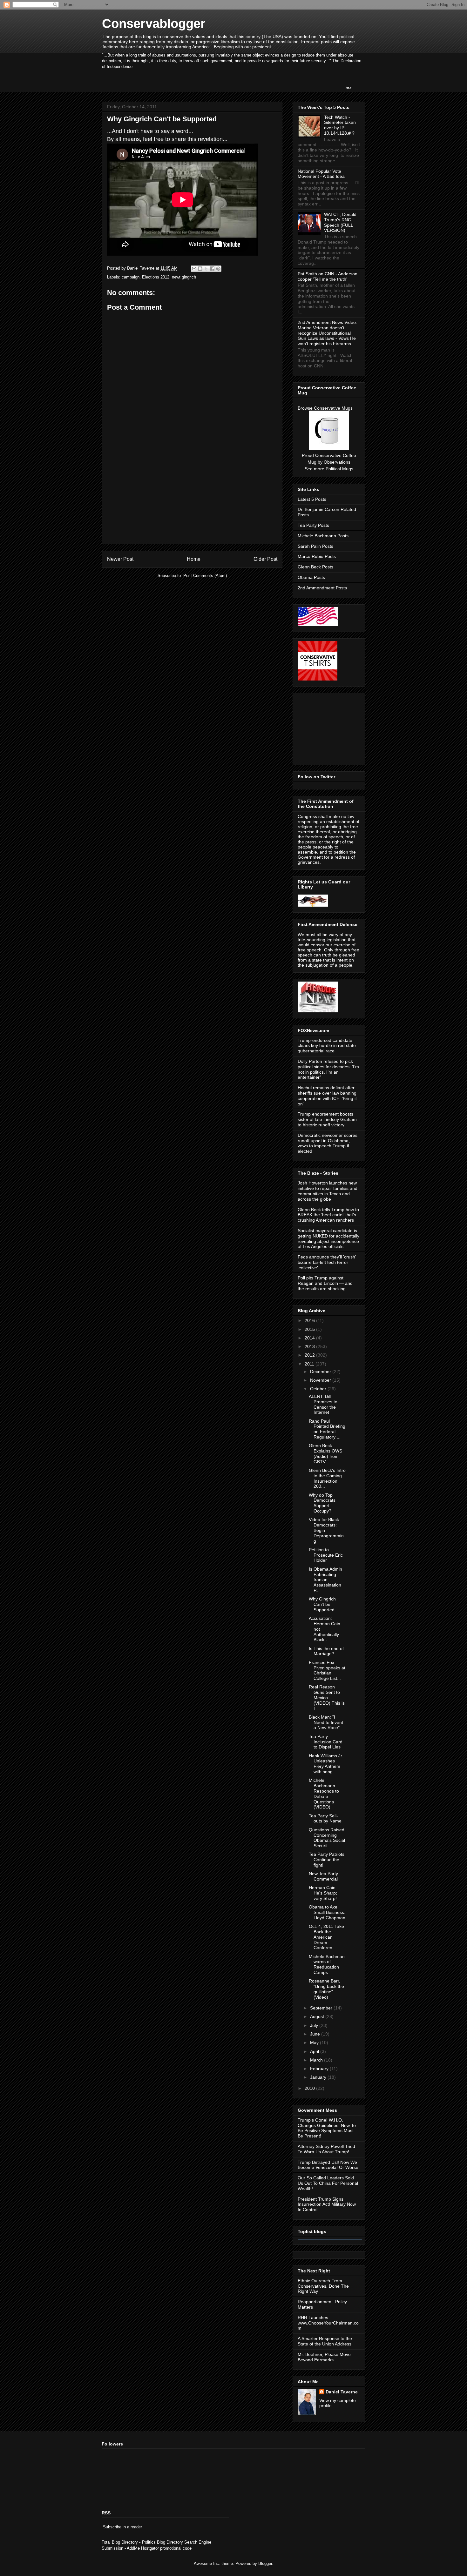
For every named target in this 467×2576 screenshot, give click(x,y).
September (322, 2008)
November (321, 1380)
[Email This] (194, 269)
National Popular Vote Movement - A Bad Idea (321, 174)
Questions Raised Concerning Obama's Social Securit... (327, 1838)
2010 (310, 2088)
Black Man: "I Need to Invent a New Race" (326, 1722)
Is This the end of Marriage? (326, 1651)
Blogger (265, 2563)
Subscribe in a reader (122, 2527)
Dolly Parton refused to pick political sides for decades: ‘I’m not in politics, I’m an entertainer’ (328, 1069)
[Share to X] (206, 269)
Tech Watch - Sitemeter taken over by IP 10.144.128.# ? (340, 125)
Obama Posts (311, 577)
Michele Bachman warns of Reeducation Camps (327, 1964)
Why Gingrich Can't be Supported (322, 1604)
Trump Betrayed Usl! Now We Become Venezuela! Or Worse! (329, 2165)
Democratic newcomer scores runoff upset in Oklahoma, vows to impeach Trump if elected (328, 1143)
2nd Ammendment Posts (322, 588)
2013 (310, 1346)
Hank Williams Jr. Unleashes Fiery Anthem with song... (326, 1764)
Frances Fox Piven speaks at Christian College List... (327, 1670)
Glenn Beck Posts (315, 567)
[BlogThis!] (200, 269)
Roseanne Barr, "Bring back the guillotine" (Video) (326, 1989)
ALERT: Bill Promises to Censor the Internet (323, 1404)
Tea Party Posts (313, 525)
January (319, 2077)
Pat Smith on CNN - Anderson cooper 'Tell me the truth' (328, 276)
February (320, 2069)
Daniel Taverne (342, 2392)
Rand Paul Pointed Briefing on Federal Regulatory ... (327, 1429)
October (319, 1389)
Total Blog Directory (120, 2542)
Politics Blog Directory (162, 2542)
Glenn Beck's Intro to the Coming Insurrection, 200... (327, 1478)
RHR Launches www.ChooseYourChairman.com (328, 2323)
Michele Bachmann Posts (323, 536)
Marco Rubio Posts (317, 556)
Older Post (265, 559)
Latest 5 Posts (312, 499)
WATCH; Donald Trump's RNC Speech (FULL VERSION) (340, 222)
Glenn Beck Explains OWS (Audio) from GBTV (325, 1453)
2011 (310, 1364)
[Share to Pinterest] (218, 269)
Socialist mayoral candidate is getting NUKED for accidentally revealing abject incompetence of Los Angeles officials (328, 1238)
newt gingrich (184, 277)
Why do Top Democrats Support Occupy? (322, 1503)
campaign (131, 277)
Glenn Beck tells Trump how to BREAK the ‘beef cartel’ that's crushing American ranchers (328, 1215)
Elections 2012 (156, 277)
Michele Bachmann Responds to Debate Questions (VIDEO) (324, 1794)
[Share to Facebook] (212, 269)
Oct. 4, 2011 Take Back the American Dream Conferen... (326, 1937)
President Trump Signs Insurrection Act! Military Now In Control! (327, 2204)
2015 (310, 1329)
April (315, 2051)
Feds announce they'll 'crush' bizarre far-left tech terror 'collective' (327, 1262)
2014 (310, 1338)
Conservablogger (154, 23)
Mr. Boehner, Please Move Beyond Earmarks (324, 2357)
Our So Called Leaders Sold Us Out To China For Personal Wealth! (328, 2183)
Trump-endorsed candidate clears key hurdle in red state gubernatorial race (327, 1046)
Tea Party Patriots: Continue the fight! (327, 1860)
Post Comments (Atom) (205, 576)
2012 (310, 1355)
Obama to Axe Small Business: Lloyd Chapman (327, 1912)
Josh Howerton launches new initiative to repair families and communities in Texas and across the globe (328, 1191)
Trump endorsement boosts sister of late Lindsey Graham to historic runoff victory (327, 1119)
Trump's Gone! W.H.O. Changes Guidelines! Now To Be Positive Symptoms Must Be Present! (327, 2128)
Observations (337, 462)
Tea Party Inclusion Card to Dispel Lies (326, 1742)
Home (194, 559)
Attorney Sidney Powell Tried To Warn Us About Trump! (326, 2149)
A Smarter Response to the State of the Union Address (325, 2341)
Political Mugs (339, 469)
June (316, 2034)
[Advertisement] (192, 500)
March (317, 2060)
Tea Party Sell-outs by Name (325, 1818)
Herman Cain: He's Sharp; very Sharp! (323, 1893)
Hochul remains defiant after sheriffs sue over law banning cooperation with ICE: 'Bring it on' (327, 1096)
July (315, 2025)
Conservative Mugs (333, 408)
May (315, 2043)
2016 (310, 1320)
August (318, 2016)
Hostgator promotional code (166, 2548)
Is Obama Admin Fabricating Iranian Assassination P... (325, 1580)
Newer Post (120, 559)
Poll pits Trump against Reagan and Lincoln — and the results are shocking (325, 1283)
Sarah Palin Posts (315, 546)
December (321, 1372)
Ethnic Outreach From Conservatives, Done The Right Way (323, 2286)
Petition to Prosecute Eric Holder (326, 1555)
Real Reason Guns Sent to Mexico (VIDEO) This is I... (327, 1697)
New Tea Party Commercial (323, 1876)
